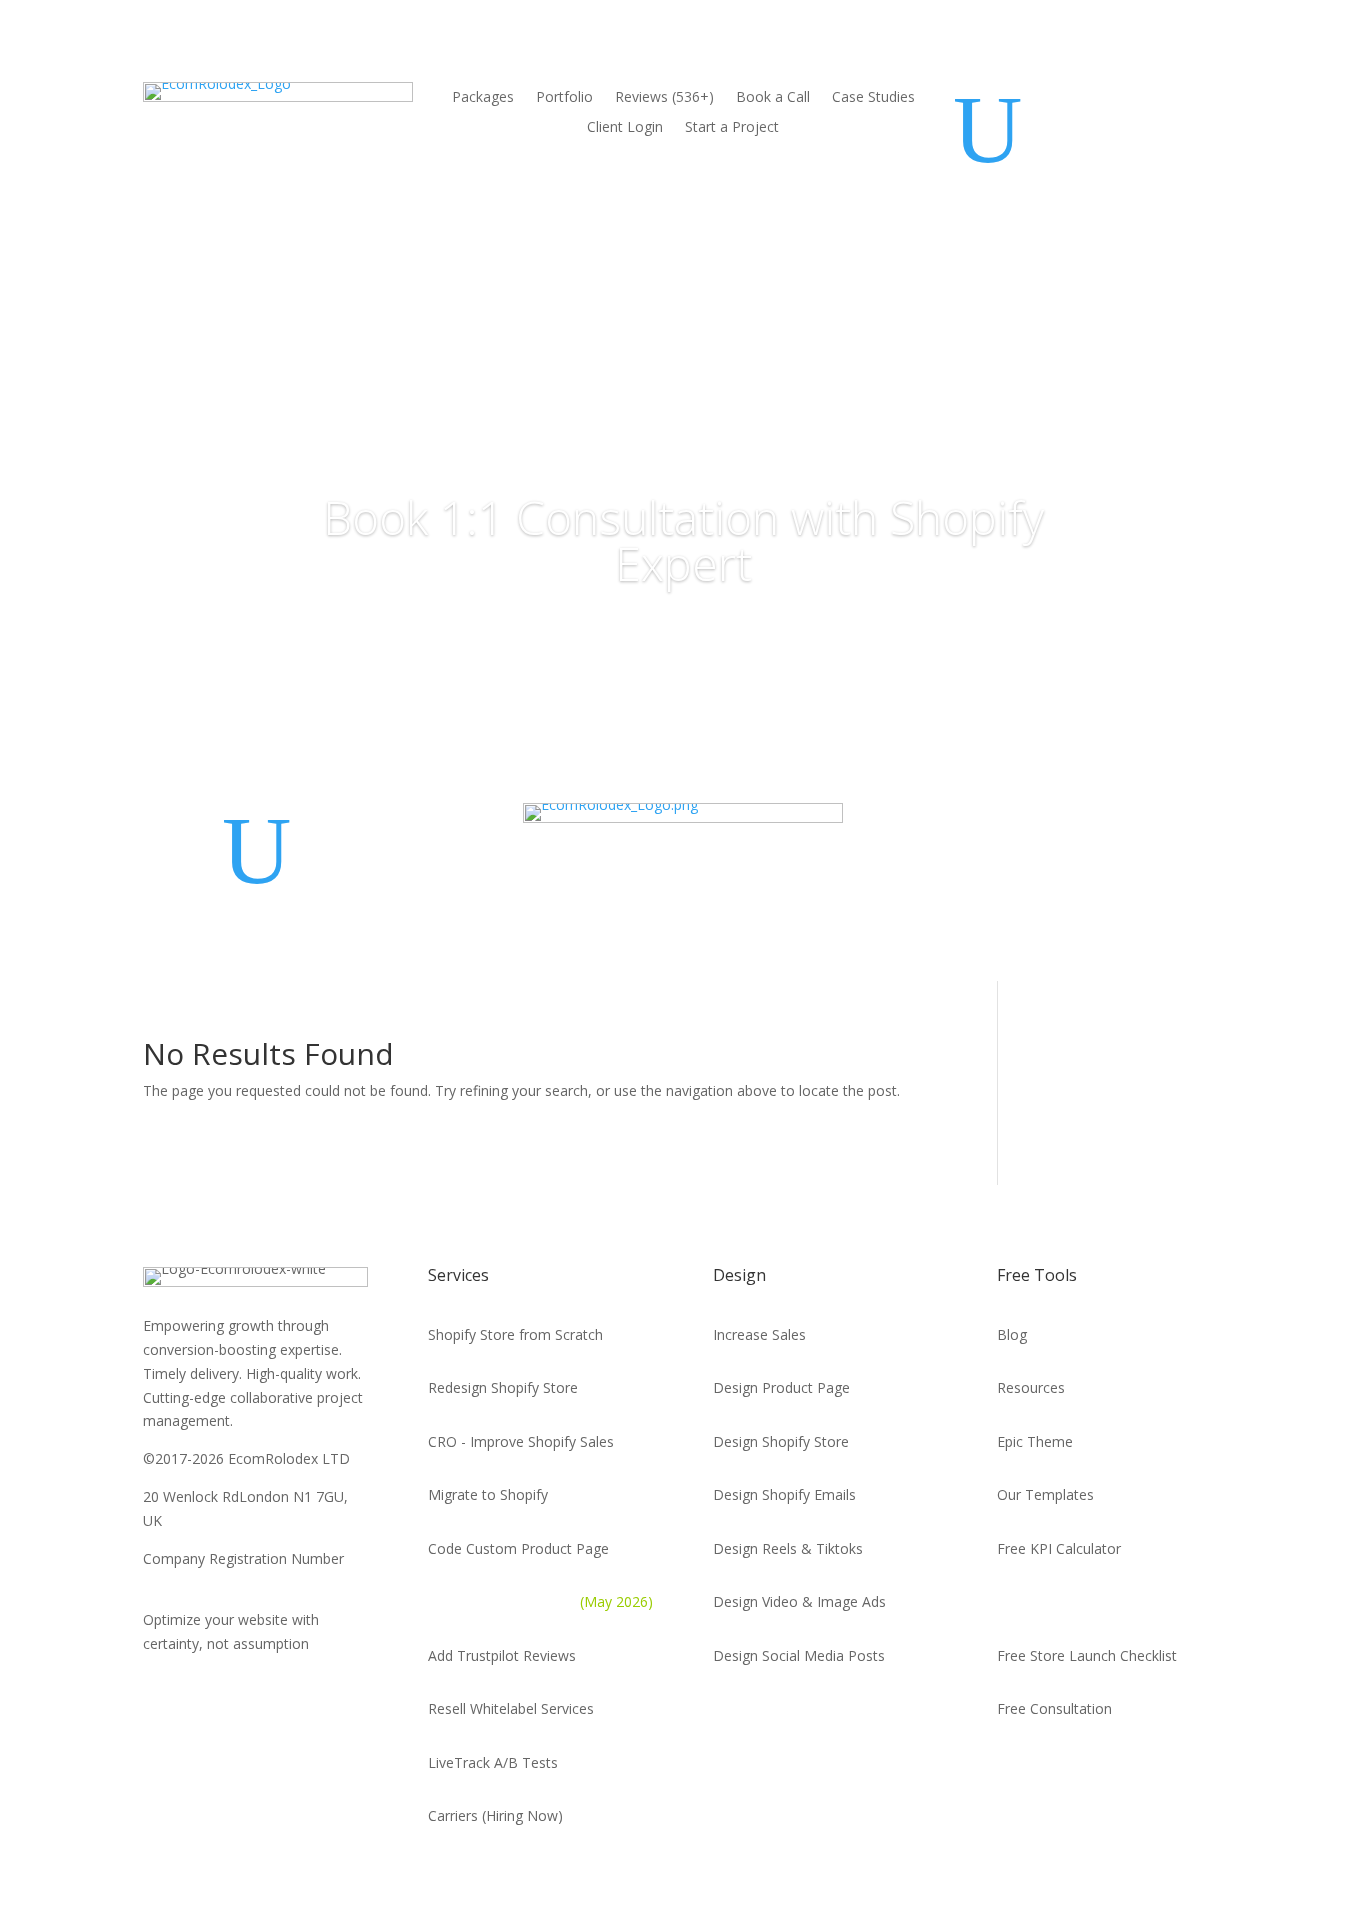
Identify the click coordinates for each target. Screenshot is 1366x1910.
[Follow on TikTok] (1151, 1767)
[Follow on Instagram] (1197, 1767)
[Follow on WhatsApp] (1013, 1767)
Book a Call (773, 98)
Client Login (625, 128)
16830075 (175, 1581)
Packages (483, 98)
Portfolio (564, 98)
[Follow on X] (1059, 1767)
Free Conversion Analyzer (1079, 1601)
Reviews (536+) (664, 98)
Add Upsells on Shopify (540, 1601)
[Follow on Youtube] (1105, 1767)
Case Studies (873, 98)
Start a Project (732, 128)
